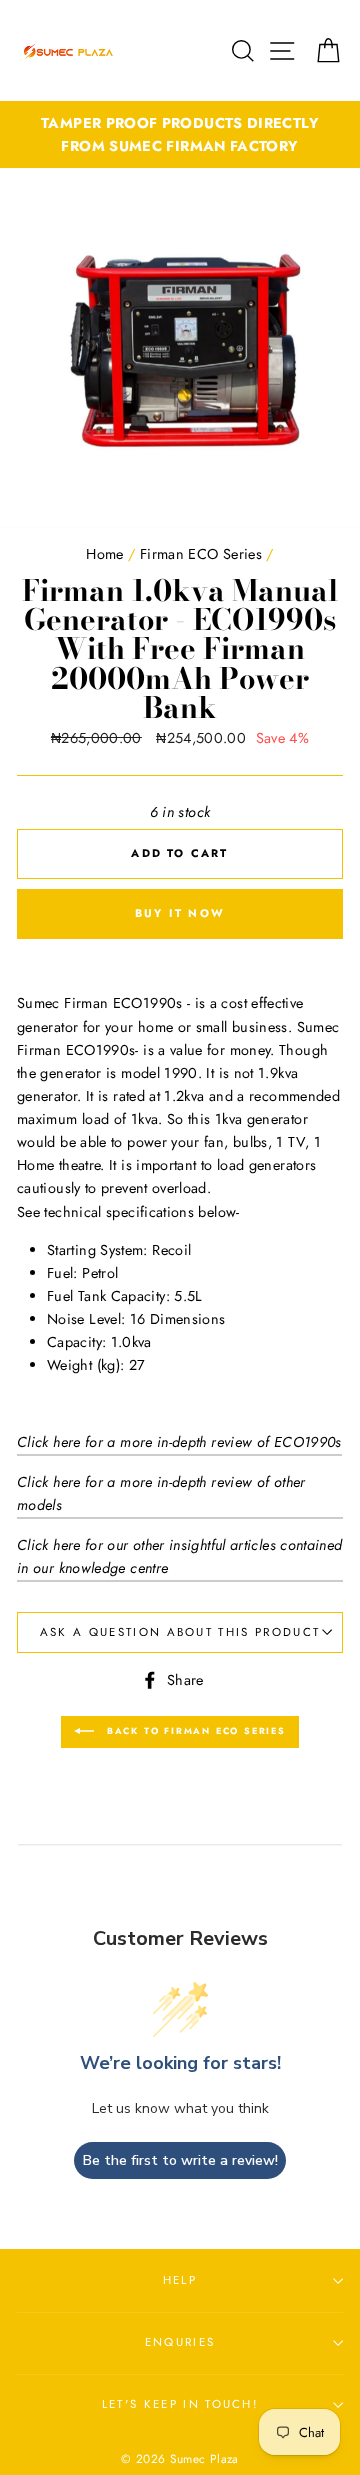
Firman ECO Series (201, 554)
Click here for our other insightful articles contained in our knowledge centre (180, 1556)
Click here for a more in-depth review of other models (161, 1493)
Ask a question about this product (180, 1632)
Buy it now (180, 913)
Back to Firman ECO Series (194, 1730)
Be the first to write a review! (180, 2160)
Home (104, 554)
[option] (180, 135)
